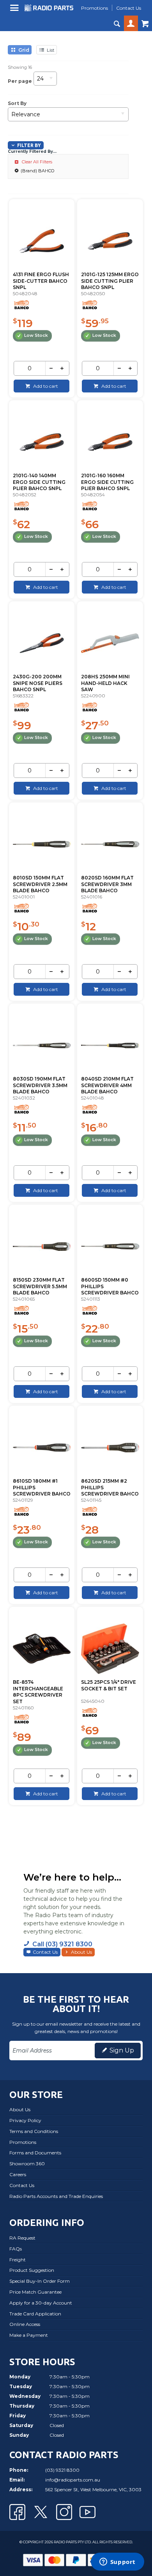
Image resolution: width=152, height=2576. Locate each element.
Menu (15, 11)
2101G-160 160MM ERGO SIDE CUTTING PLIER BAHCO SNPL (107, 482)
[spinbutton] (29, 368)
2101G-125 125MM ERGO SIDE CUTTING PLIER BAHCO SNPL (110, 281)
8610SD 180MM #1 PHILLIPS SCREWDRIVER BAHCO (42, 1488)
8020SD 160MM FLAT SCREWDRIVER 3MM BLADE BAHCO (107, 884)
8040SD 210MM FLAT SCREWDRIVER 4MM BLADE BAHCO (107, 1085)
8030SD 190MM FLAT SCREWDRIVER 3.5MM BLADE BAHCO (40, 1085)
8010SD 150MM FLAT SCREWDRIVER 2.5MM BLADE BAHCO (40, 884)
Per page (20, 81)
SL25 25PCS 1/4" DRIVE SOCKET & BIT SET (109, 1685)
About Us (81, 1952)
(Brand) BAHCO (37, 171)
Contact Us (45, 1952)
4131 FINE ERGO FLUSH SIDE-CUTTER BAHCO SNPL (41, 281)
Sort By (17, 103)
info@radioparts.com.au (73, 2480)
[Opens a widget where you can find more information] (117, 2562)
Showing (20, 67)
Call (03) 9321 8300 (62, 1944)
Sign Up (122, 2050)
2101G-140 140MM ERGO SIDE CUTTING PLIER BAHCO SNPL (39, 482)
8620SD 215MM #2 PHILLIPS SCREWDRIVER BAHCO (110, 1488)
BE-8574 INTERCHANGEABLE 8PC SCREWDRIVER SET (38, 1692)
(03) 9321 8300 (62, 2470)
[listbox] (45, 81)
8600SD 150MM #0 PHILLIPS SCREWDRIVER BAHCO (110, 1286)
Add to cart (45, 386)
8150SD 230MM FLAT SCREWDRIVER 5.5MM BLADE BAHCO (40, 1286)
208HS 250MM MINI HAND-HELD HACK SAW (105, 683)
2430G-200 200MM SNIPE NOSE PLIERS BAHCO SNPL (38, 683)
